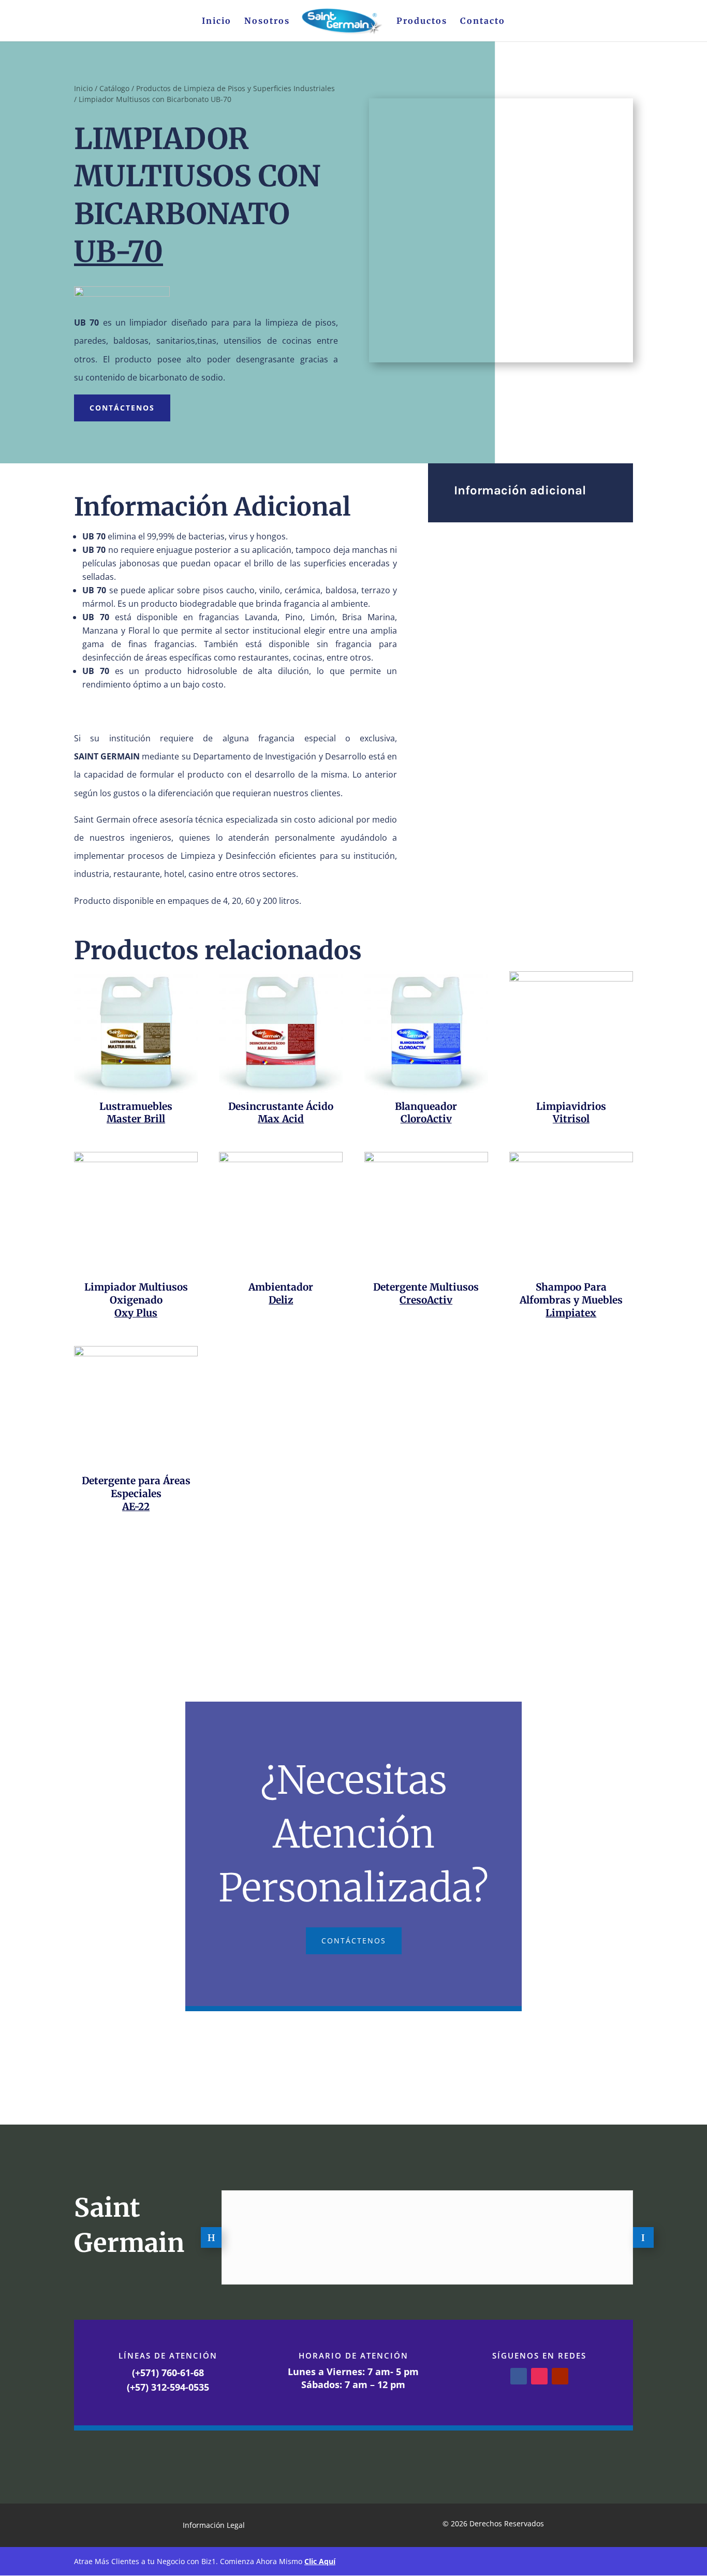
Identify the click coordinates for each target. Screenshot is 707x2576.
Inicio (217, 21)
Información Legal (214, 2526)
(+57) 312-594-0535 (168, 2387)
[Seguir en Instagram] (539, 2376)
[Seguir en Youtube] (560, 2376)
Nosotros (267, 21)
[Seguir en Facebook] (519, 2376)
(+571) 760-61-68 (168, 2373)
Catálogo (114, 88)
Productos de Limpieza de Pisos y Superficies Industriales (235, 88)
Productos (422, 21)
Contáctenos (122, 408)
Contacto (483, 21)
